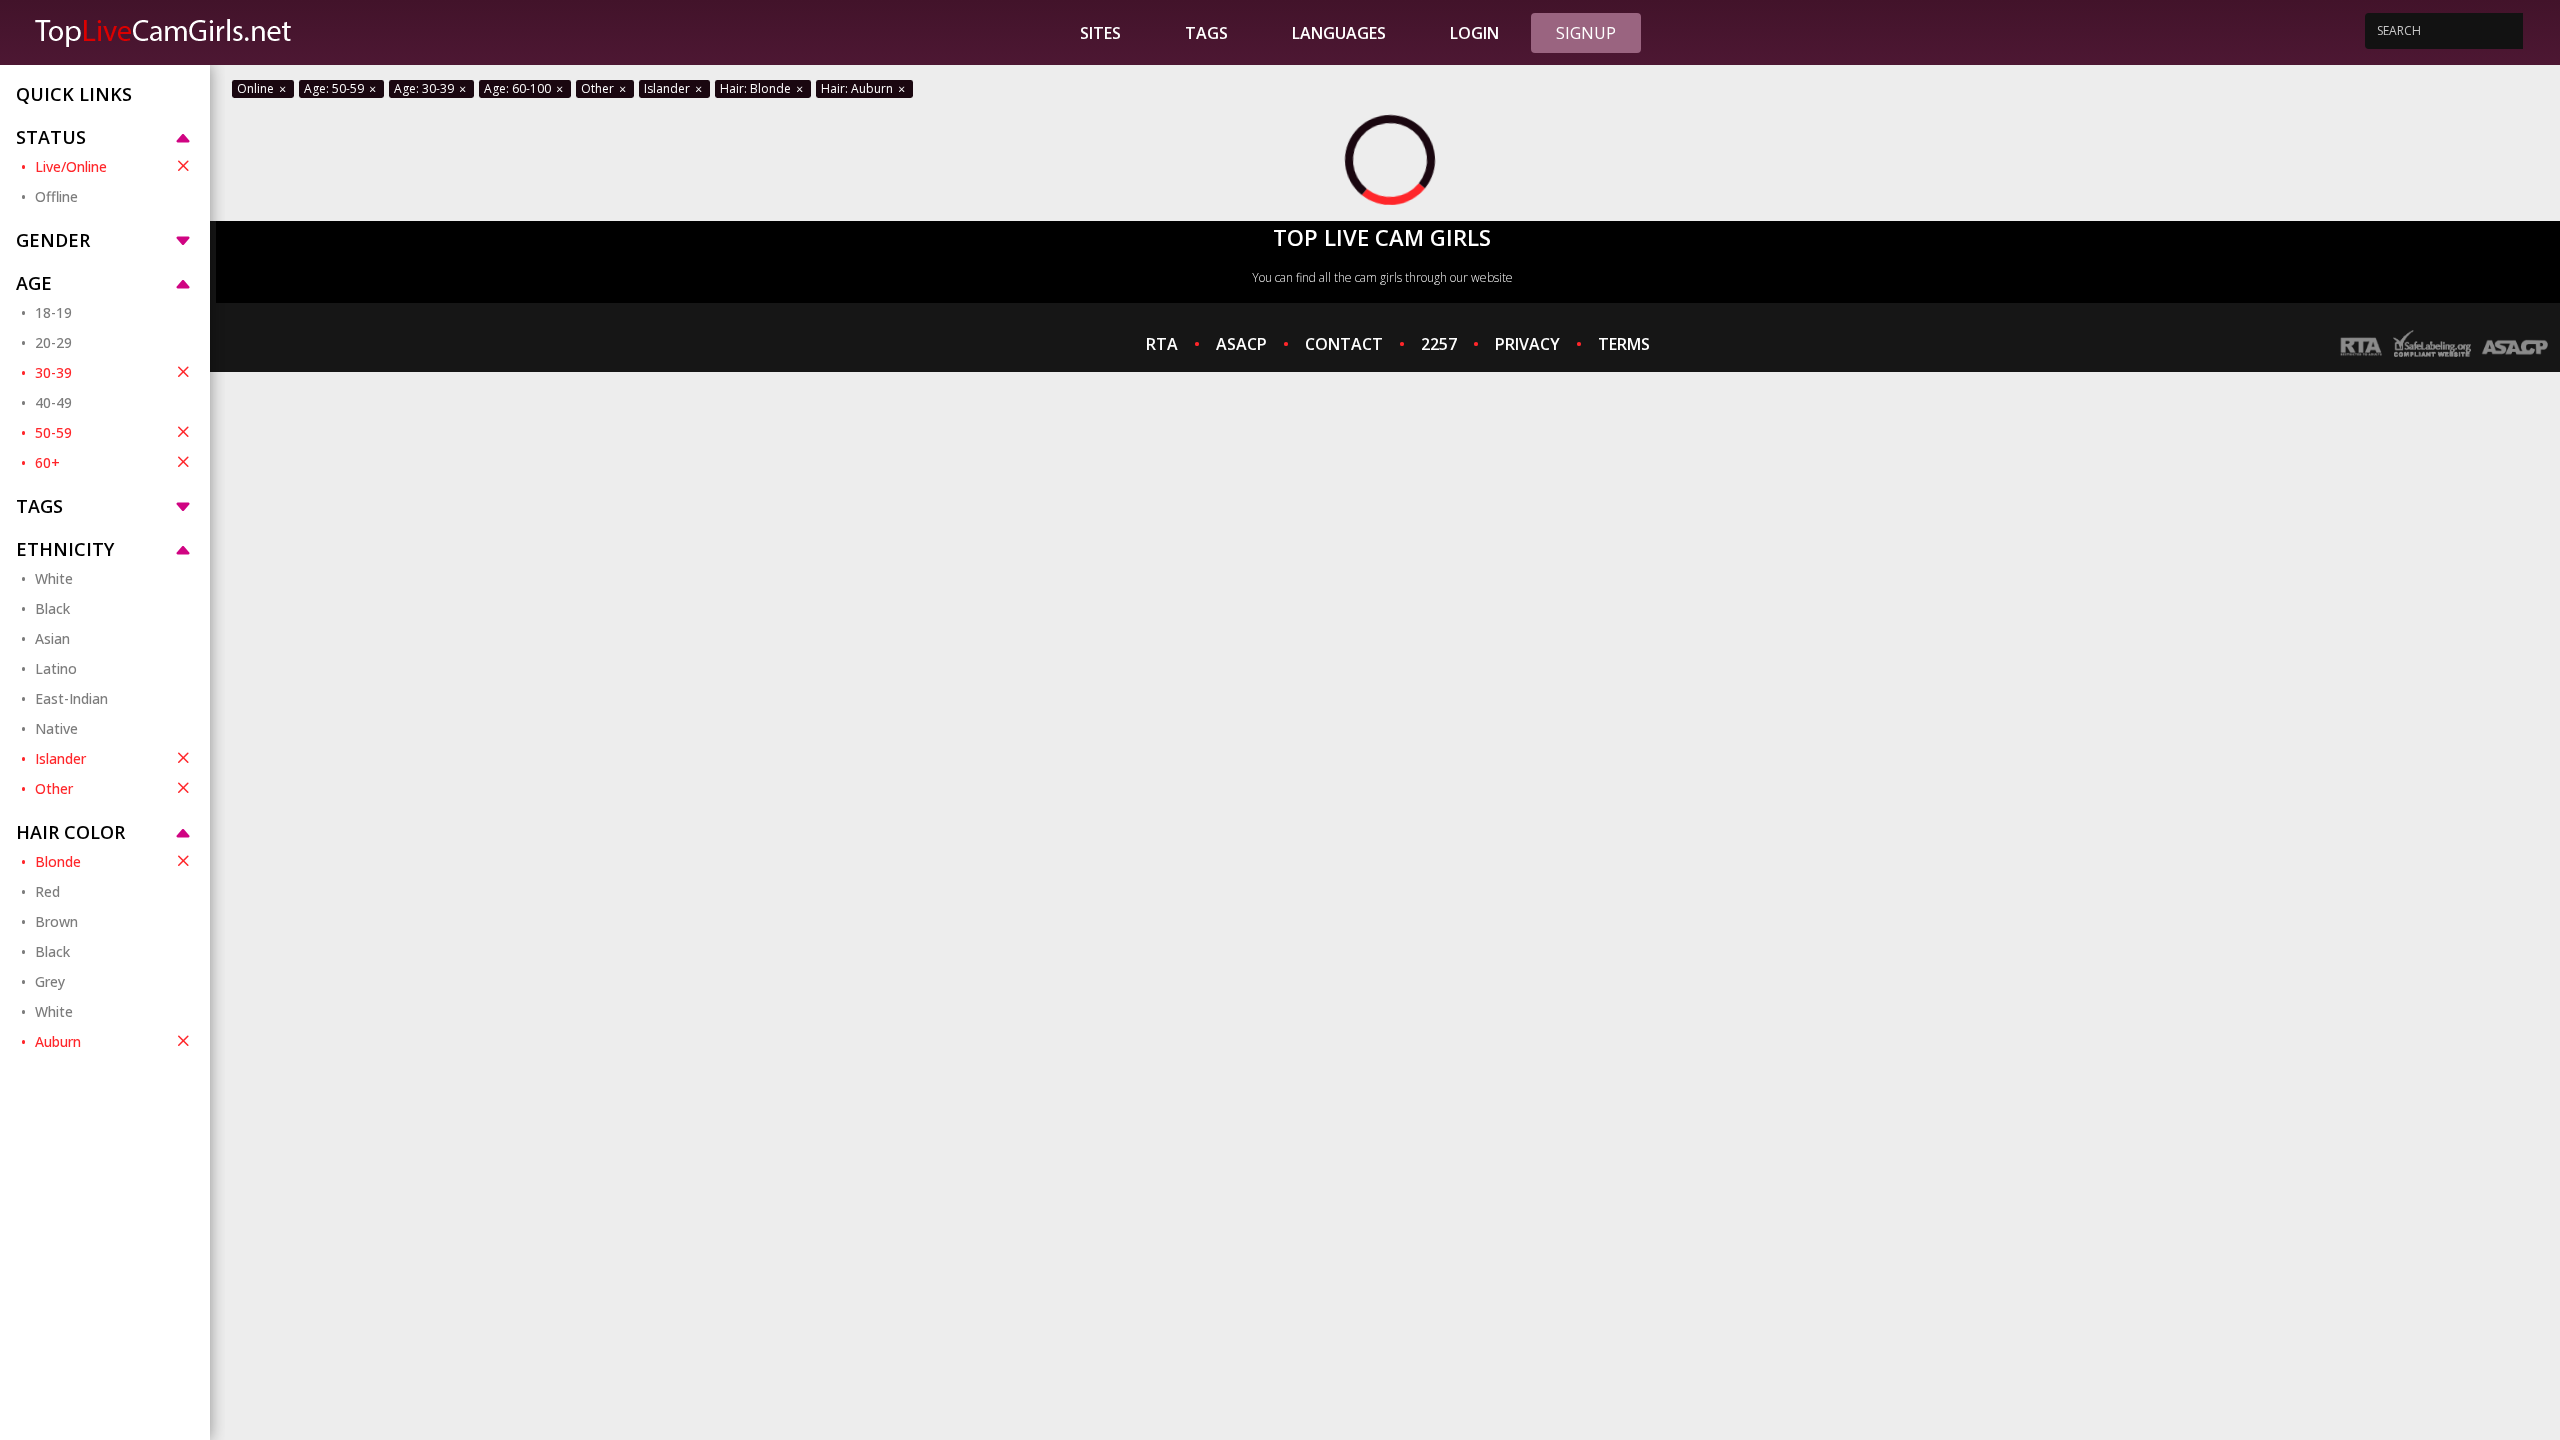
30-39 (53, 372)
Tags (1206, 33)
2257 (1439, 344)
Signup (1586, 33)
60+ (47, 462)
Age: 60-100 (519, 88)
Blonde (58, 861)
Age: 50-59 (335, 88)
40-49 (53, 402)
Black (52, 608)
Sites (1100, 33)
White (54, 578)
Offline (56, 196)
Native (56, 728)
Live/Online (71, 166)
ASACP (1241, 344)
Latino (56, 668)
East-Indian (71, 698)
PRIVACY (1527, 344)
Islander (60, 758)
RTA (1162, 344)
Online (257, 88)
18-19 (53, 312)
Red (47, 891)
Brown (56, 921)
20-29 (53, 342)
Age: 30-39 (425, 88)
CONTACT (1344, 344)
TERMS (1624, 344)
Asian (52, 638)
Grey (50, 981)
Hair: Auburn (858, 88)
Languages (1339, 33)
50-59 (53, 432)
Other (54, 788)
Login (1474, 33)
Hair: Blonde (757, 88)
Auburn (58, 1041)
